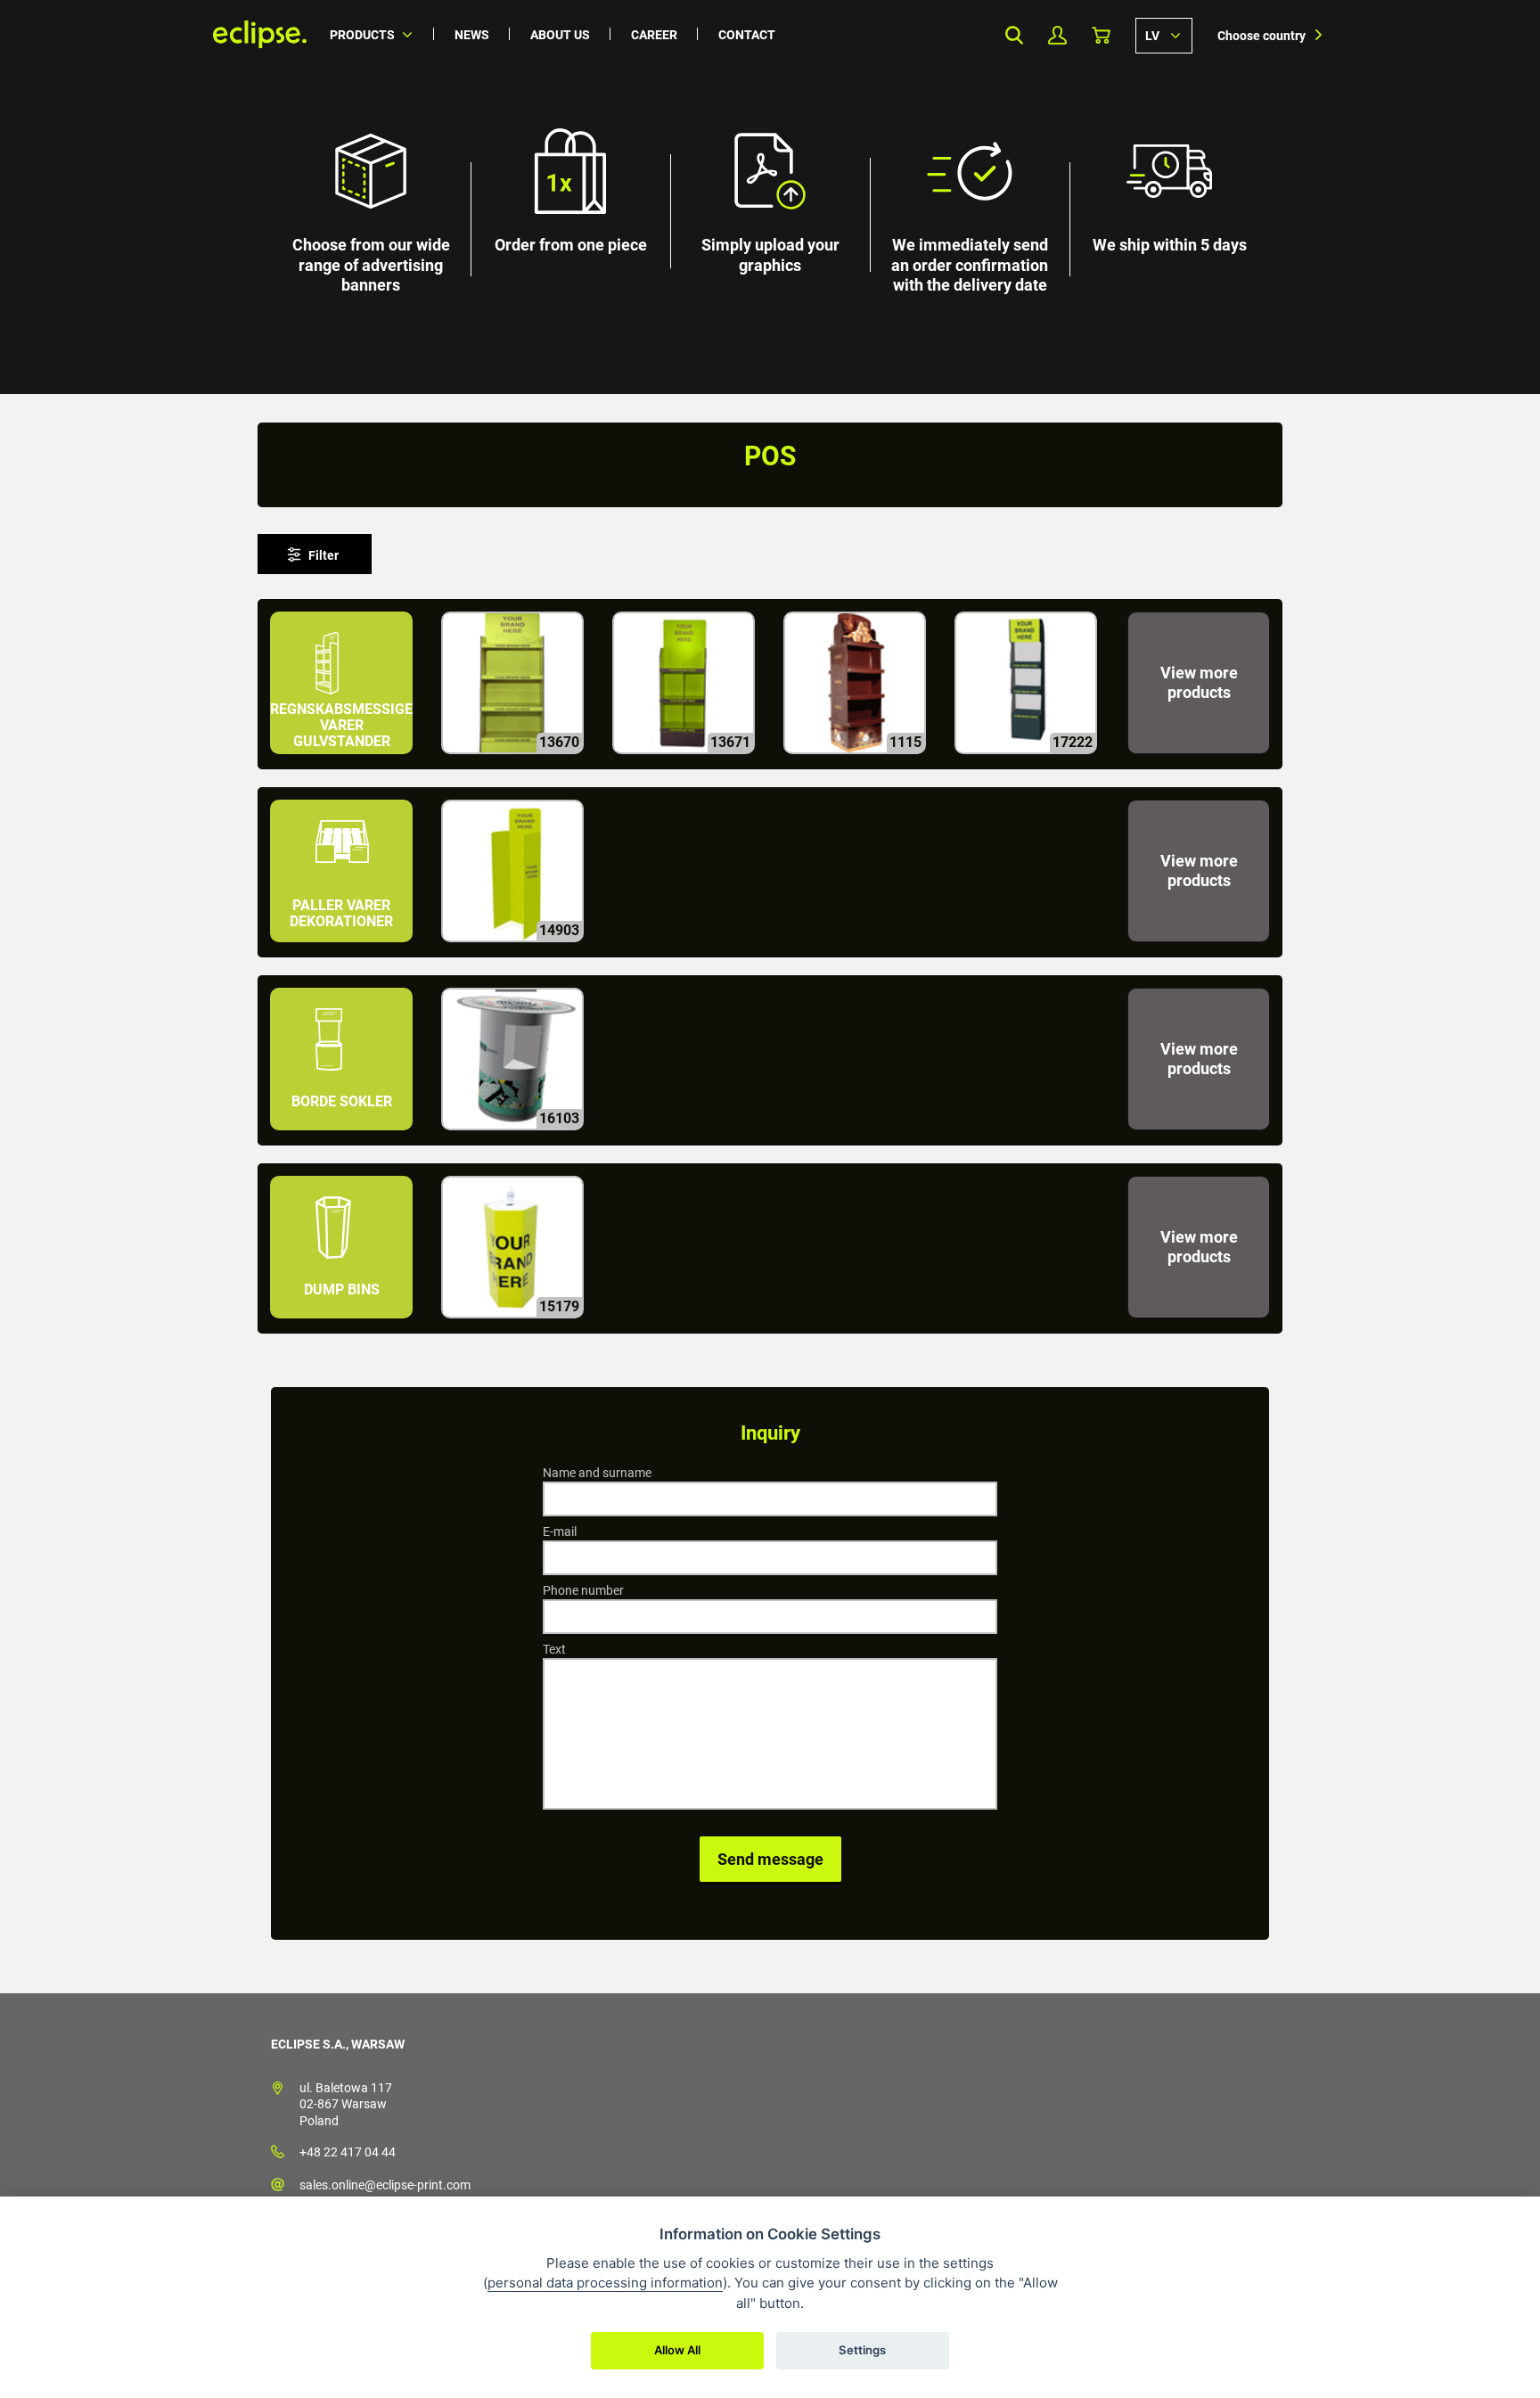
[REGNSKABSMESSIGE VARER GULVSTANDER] (343, 762)
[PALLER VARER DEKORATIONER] (343, 950)
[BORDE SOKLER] (343, 1138)
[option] (770, 197)
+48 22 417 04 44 (348, 2152)
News (472, 35)
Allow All (677, 2350)
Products (362, 35)
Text (554, 1649)
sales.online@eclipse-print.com (385, 2185)
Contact (747, 35)
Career (654, 35)
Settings (862, 2350)
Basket (1101, 35)
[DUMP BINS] (343, 1326)
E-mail (560, 1532)
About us (560, 35)
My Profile (1057, 35)
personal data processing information (605, 2283)
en (1164, 35)
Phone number (583, 1590)
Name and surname (597, 1473)
